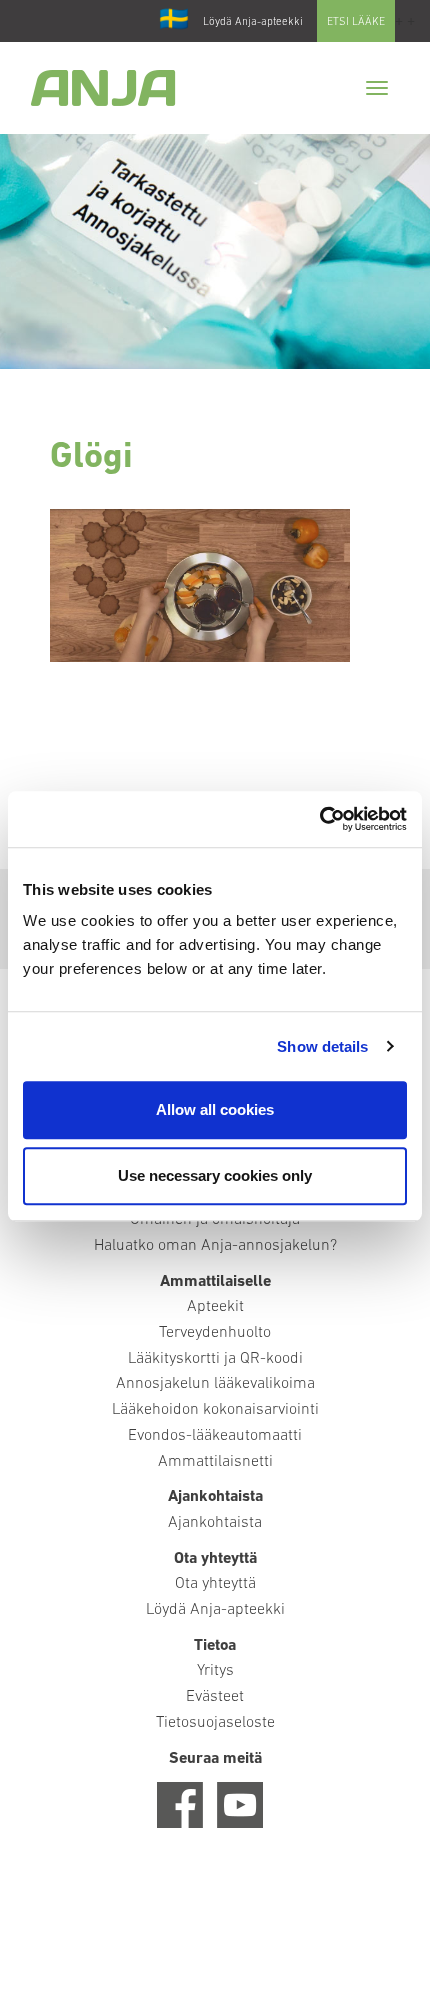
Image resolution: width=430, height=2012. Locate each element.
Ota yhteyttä (215, 1584)
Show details (322, 1046)
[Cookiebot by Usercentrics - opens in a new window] (319, 819)
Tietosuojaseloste (215, 1723)
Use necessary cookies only (215, 1175)
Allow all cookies (215, 1109)
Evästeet (215, 1697)
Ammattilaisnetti (215, 1462)
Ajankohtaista (215, 1523)
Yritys (215, 1671)
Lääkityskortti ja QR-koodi (215, 1359)
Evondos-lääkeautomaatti (215, 1436)
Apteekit (215, 1307)
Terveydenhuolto (215, 1333)
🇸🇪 (174, 21)
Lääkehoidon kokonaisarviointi (215, 1410)
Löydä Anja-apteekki (253, 22)
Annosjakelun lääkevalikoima (215, 1384)
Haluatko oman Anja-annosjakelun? (215, 1246)
